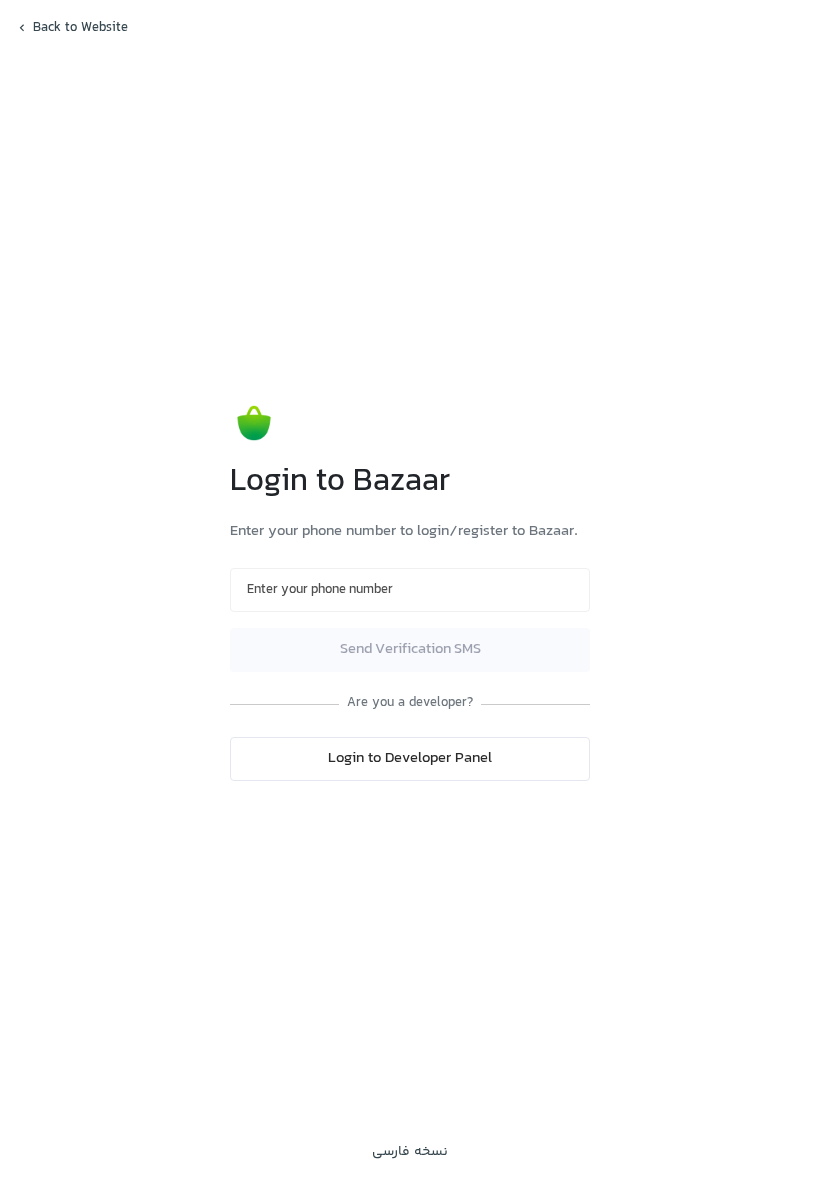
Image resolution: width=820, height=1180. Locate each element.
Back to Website (80, 28)
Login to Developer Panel (410, 758)
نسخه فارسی (410, 1152)
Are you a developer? (410, 703)
